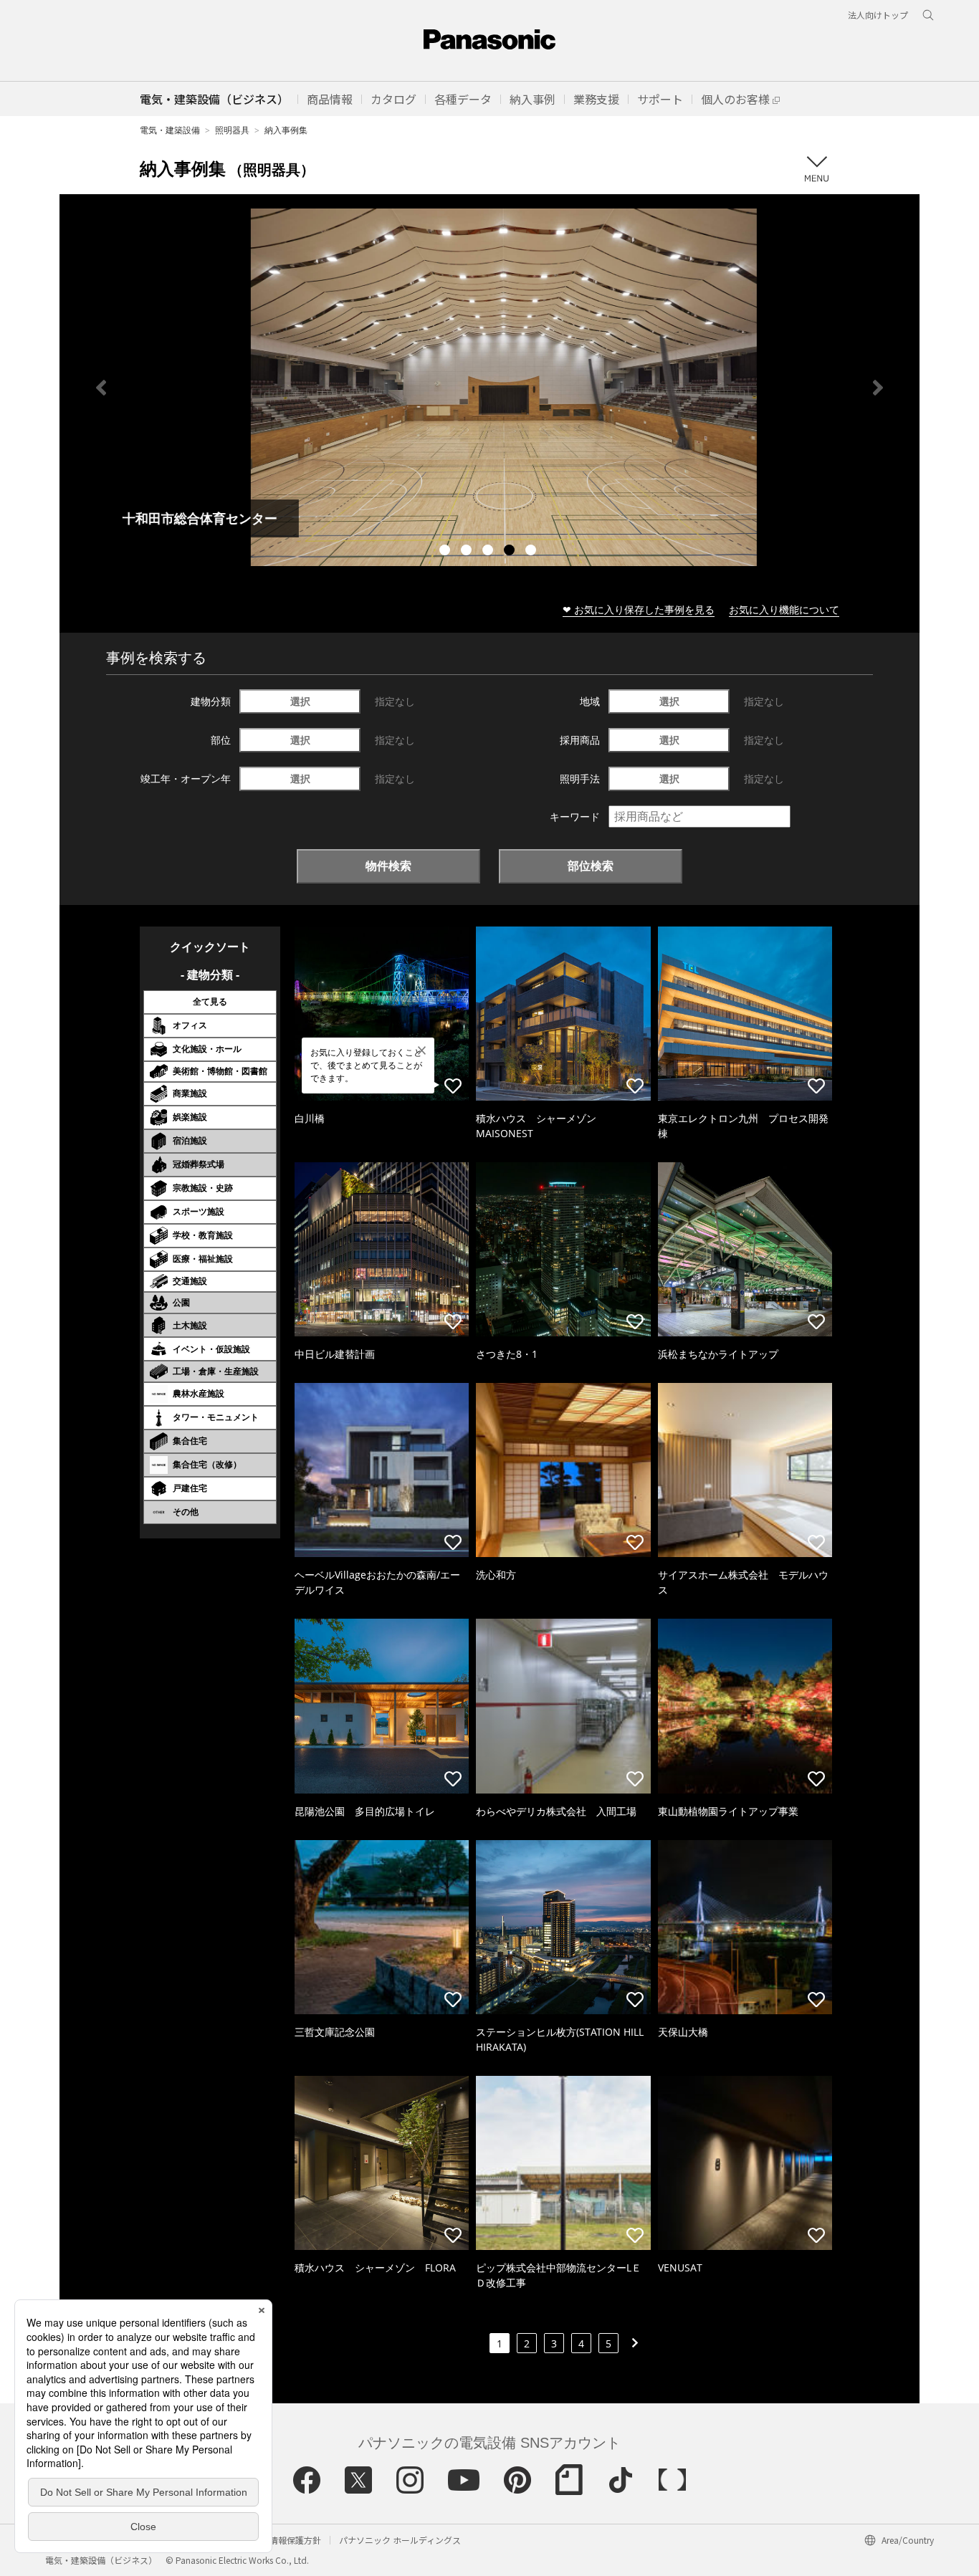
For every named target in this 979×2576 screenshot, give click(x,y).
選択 (300, 701)
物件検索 (388, 866)
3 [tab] (489, 552)
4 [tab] (511, 552)
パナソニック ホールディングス (400, 2540)
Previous (101, 388)
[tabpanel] (489, 387)
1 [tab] (446, 552)
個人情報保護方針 (287, 2540)
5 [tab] (533, 552)
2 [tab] (468, 552)
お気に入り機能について (784, 609)
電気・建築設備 (170, 130)
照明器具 (232, 130)
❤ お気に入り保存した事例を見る (639, 609)
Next (878, 388)
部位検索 (591, 866)
